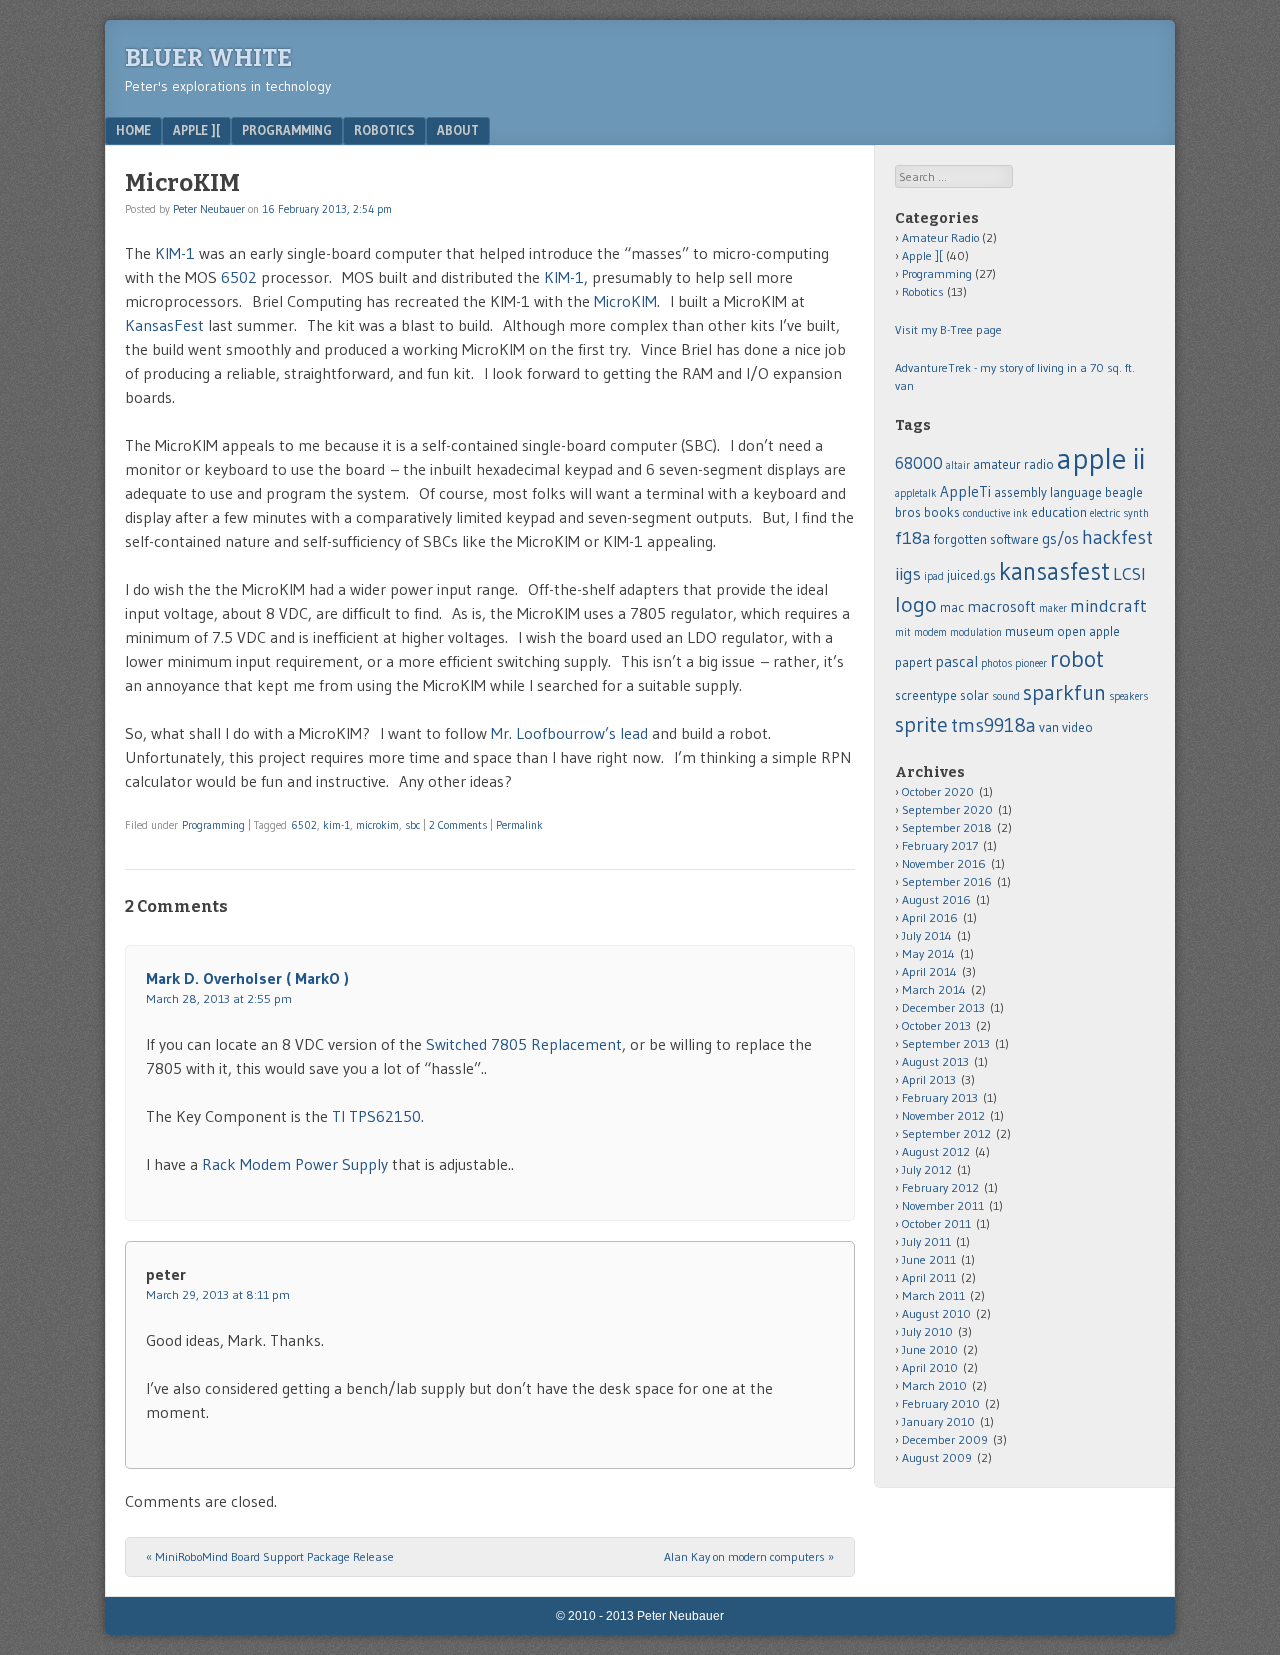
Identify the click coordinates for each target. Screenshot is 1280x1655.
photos (996, 663)
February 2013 (940, 1097)
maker (1053, 608)
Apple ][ (196, 130)
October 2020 (938, 791)
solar (974, 695)
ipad (934, 576)
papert (913, 662)
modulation (976, 632)
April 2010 (930, 1367)
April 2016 (930, 917)
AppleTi (965, 491)
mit (903, 632)
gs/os (1060, 538)
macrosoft (1001, 606)
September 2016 (947, 881)
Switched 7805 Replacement (524, 1044)
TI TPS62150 (376, 1116)
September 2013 (946, 1043)
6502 (241, 277)
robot (1077, 658)
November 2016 (944, 863)
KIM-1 (173, 253)
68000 (919, 463)
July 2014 (927, 935)
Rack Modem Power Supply (295, 1164)
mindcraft (1108, 606)
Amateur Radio (940, 237)
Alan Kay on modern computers (749, 1556)
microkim (377, 825)
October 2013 (936, 1025)
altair (958, 465)
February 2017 (940, 845)
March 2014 (934, 989)
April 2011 (929, 1277)
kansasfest (1054, 571)
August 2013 (935, 1061)
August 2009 (937, 1457)
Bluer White (208, 58)
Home (133, 130)
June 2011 (929, 1259)
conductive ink (995, 513)
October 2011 (936, 1223)
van (1049, 727)
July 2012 (927, 1169)
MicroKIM (625, 301)
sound (1006, 696)
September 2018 (947, 827)
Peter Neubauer (209, 209)
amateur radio (1013, 464)
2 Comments (458, 825)
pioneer (1031, 663)
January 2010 (938, 1421)
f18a (913, 538)
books (942, 512)
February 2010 (941, 1403)
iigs (908, 574)
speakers (1128, 696)
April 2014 (929, 971)
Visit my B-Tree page (948, 329)
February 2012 (940, 1187)
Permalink (519, 825)
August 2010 (936, 1313)
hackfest (1117, 537)
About (458, 130)
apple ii (1101, 458)
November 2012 (943, 1115)
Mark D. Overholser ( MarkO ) (247, 978)
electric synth (1119, 513)
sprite (921, 724)
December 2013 (943, 1007)
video (1077, 727)
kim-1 (336, 825)
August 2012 (936, 1151)
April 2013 (929, 1079)
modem (930, 632)
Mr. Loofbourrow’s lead (569, 733)
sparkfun (1064, 692)
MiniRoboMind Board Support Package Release (270, 1556)
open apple (1088, 631)
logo (916, 604)
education (1059, 512)
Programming (287, 130)
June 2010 (930, 1349)
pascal (956, 661)
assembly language (1048, 492)
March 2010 (934, 1385)
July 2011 (926, 1241)
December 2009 (945, 1439)
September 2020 (947, 809)
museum (1029, 631)
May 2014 (928, 953)
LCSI (1129, 574)
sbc (412, 825)
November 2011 (943, 1205)
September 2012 (946, 1133)
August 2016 (936, 899)
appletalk (916, 493)
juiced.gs (971, 575)
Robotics (384, 130)
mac (952, 607)
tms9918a (993, 725)
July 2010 (927, 1331)
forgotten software (986, 539)
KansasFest (166, 325)
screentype (926, 695)
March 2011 (933, 1295)
